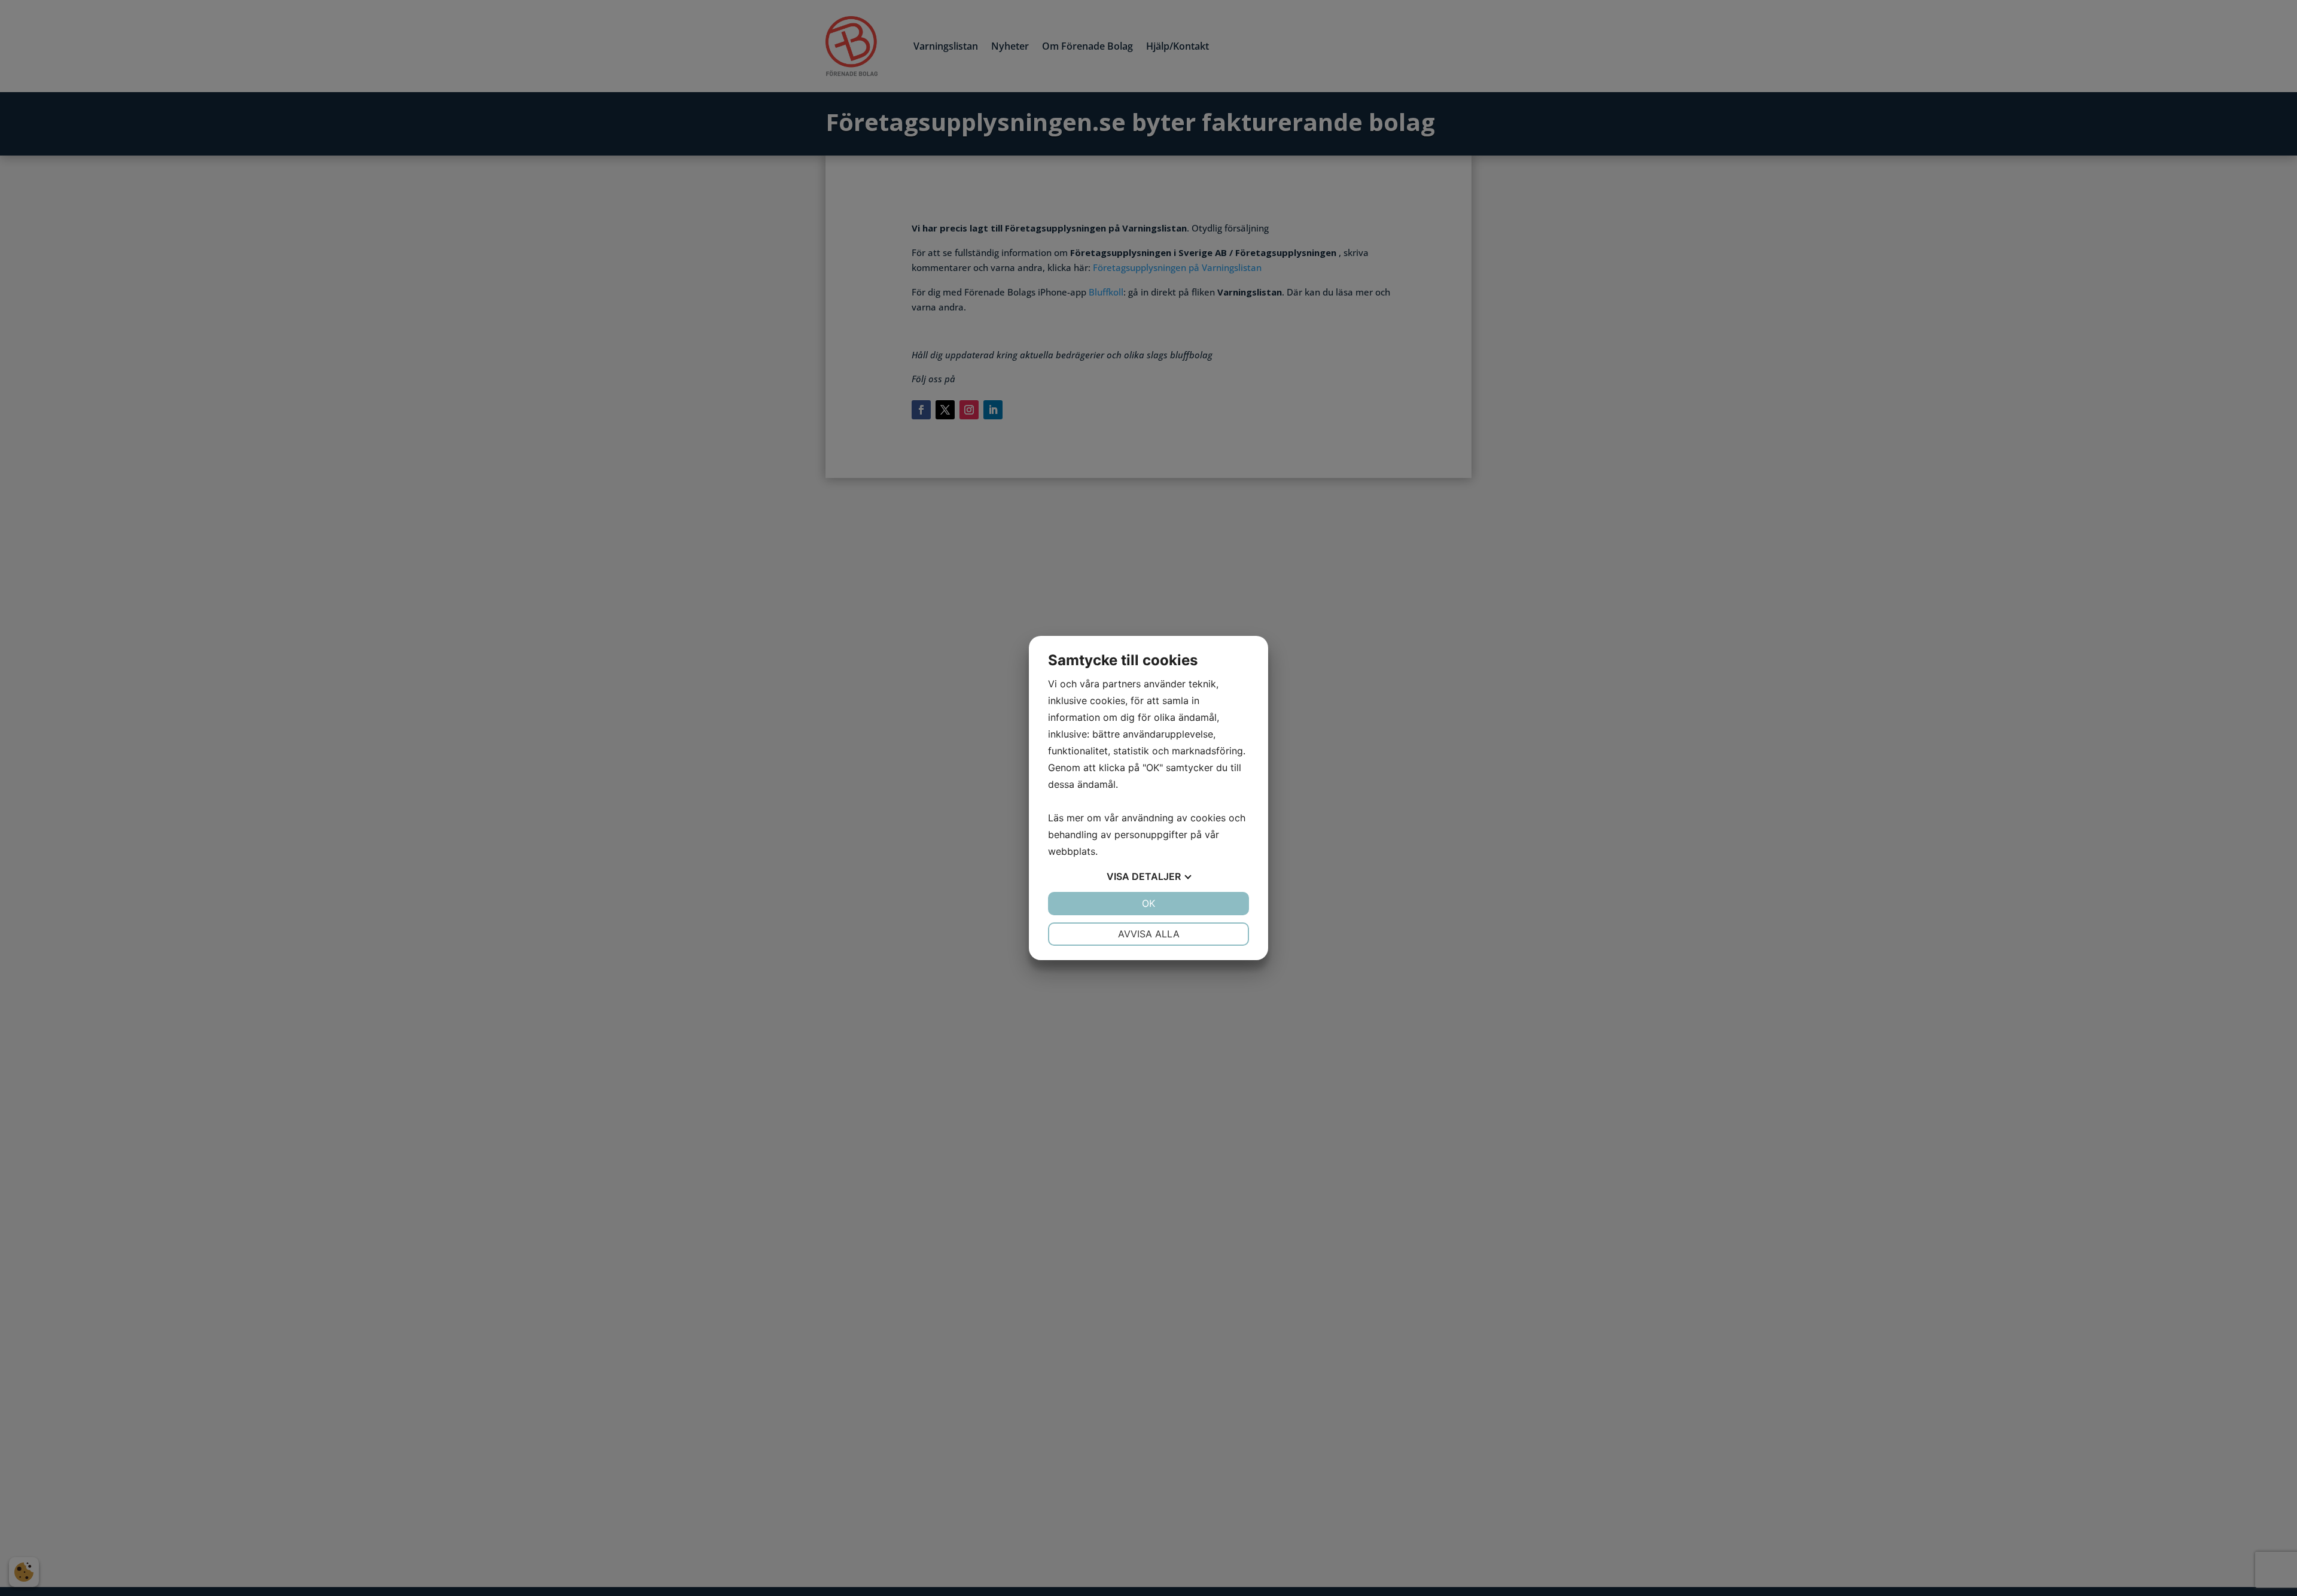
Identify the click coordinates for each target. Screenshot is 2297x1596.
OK (1148, 903)
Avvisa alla (1149, 934)
